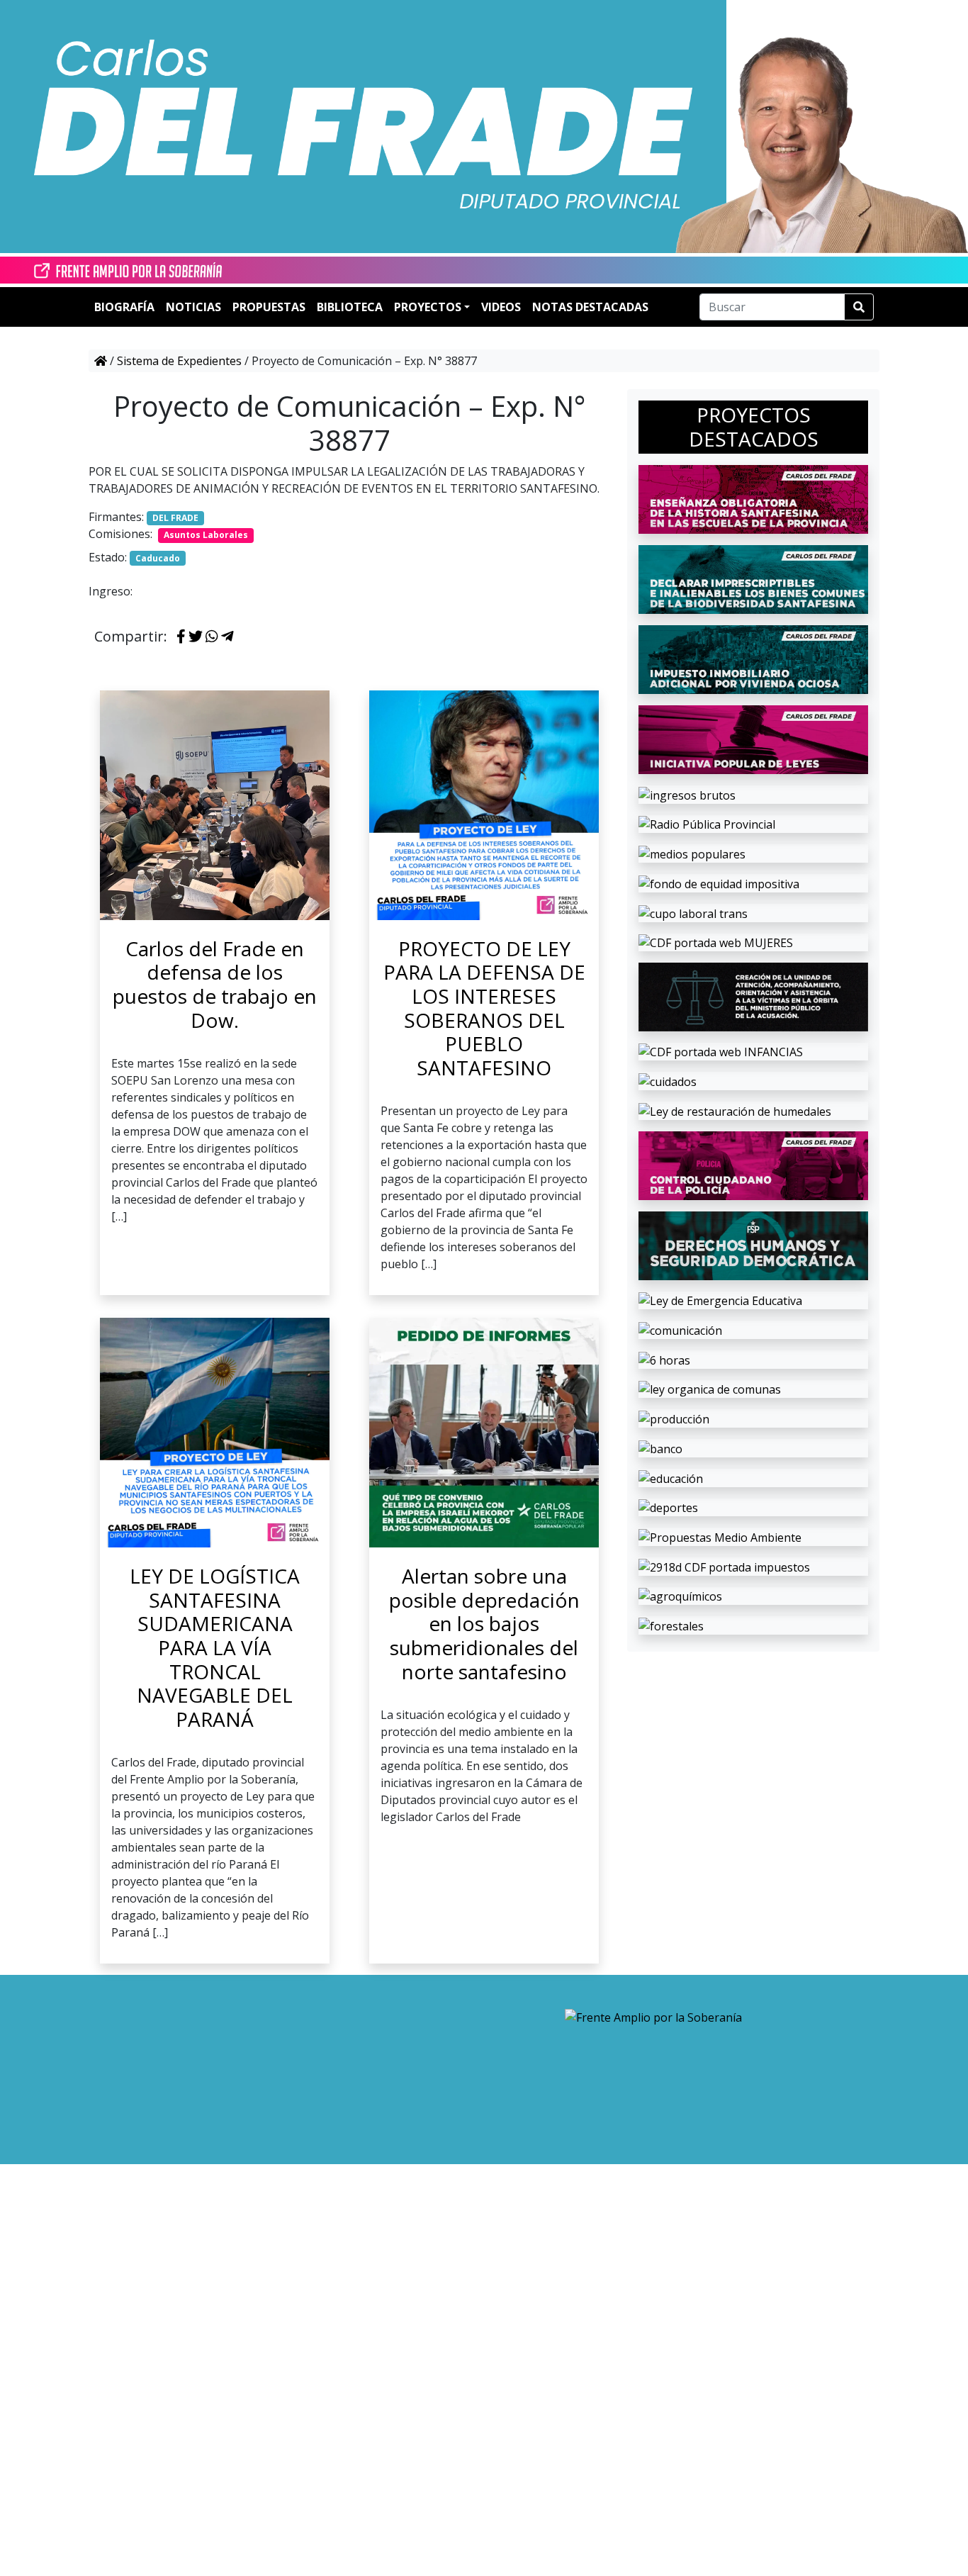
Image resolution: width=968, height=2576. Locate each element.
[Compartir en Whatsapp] (212, 637)
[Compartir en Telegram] (227, 637)
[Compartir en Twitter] (196, 637)
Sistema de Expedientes (179, 361)
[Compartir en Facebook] (181, 637)
